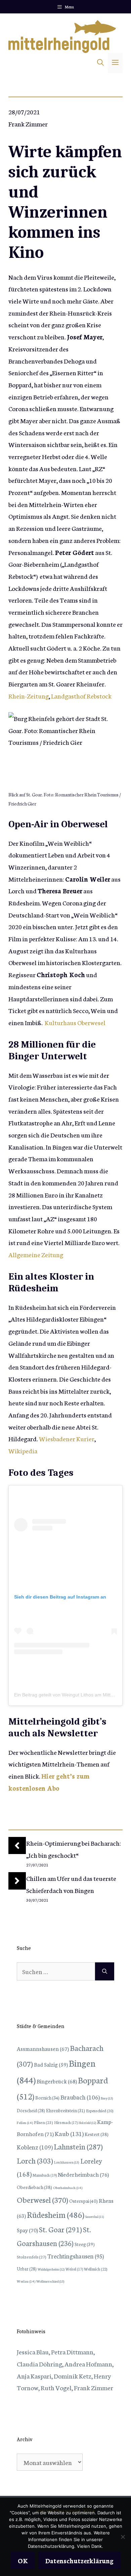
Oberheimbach (68, 2188)
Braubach (80, 2097)
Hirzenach (66, 2122)
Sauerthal (95, 2217)
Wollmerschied (50, 2281)
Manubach (45, 2175)
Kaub (69, 2133)
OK (23, 2560)
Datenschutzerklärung (79, 2560)
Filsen (43, 2122)
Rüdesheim (56, 2214)
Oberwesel (42, 2199)
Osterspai (83, 2201)
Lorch (35, 2160)
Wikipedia (23, 1450)
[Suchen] (105, 1971)
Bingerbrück (57, 2081)
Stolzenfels (32, 2256)
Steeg (85, 2244)
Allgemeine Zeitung (36, 1254)
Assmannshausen (43, 2048)
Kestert (97, 2134)
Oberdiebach (34, 2187)
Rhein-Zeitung (29, 696)
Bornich (47, 2097)
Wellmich (96, 2269)
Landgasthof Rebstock (81, 696)
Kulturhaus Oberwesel (75, 1022)
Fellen (25, 2122)
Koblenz (35, 2147)
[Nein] (123, 2537)
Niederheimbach (83, 2174)
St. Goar (60, 2229)
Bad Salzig (51, 2064)
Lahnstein (78, 2146)
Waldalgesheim (51, 2269)
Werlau (26, 2281)
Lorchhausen (67, 2162)
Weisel (74, 2269)
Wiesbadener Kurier (67, 1438)
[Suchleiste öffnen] (100, 63)
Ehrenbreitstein (65, 2110)
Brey (107, 2098)
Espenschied (100, 2111)
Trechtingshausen (76, 2256)
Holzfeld (87, 2123)
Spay (27, 2230)
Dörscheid (31, 2110)
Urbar (27, 2269)
